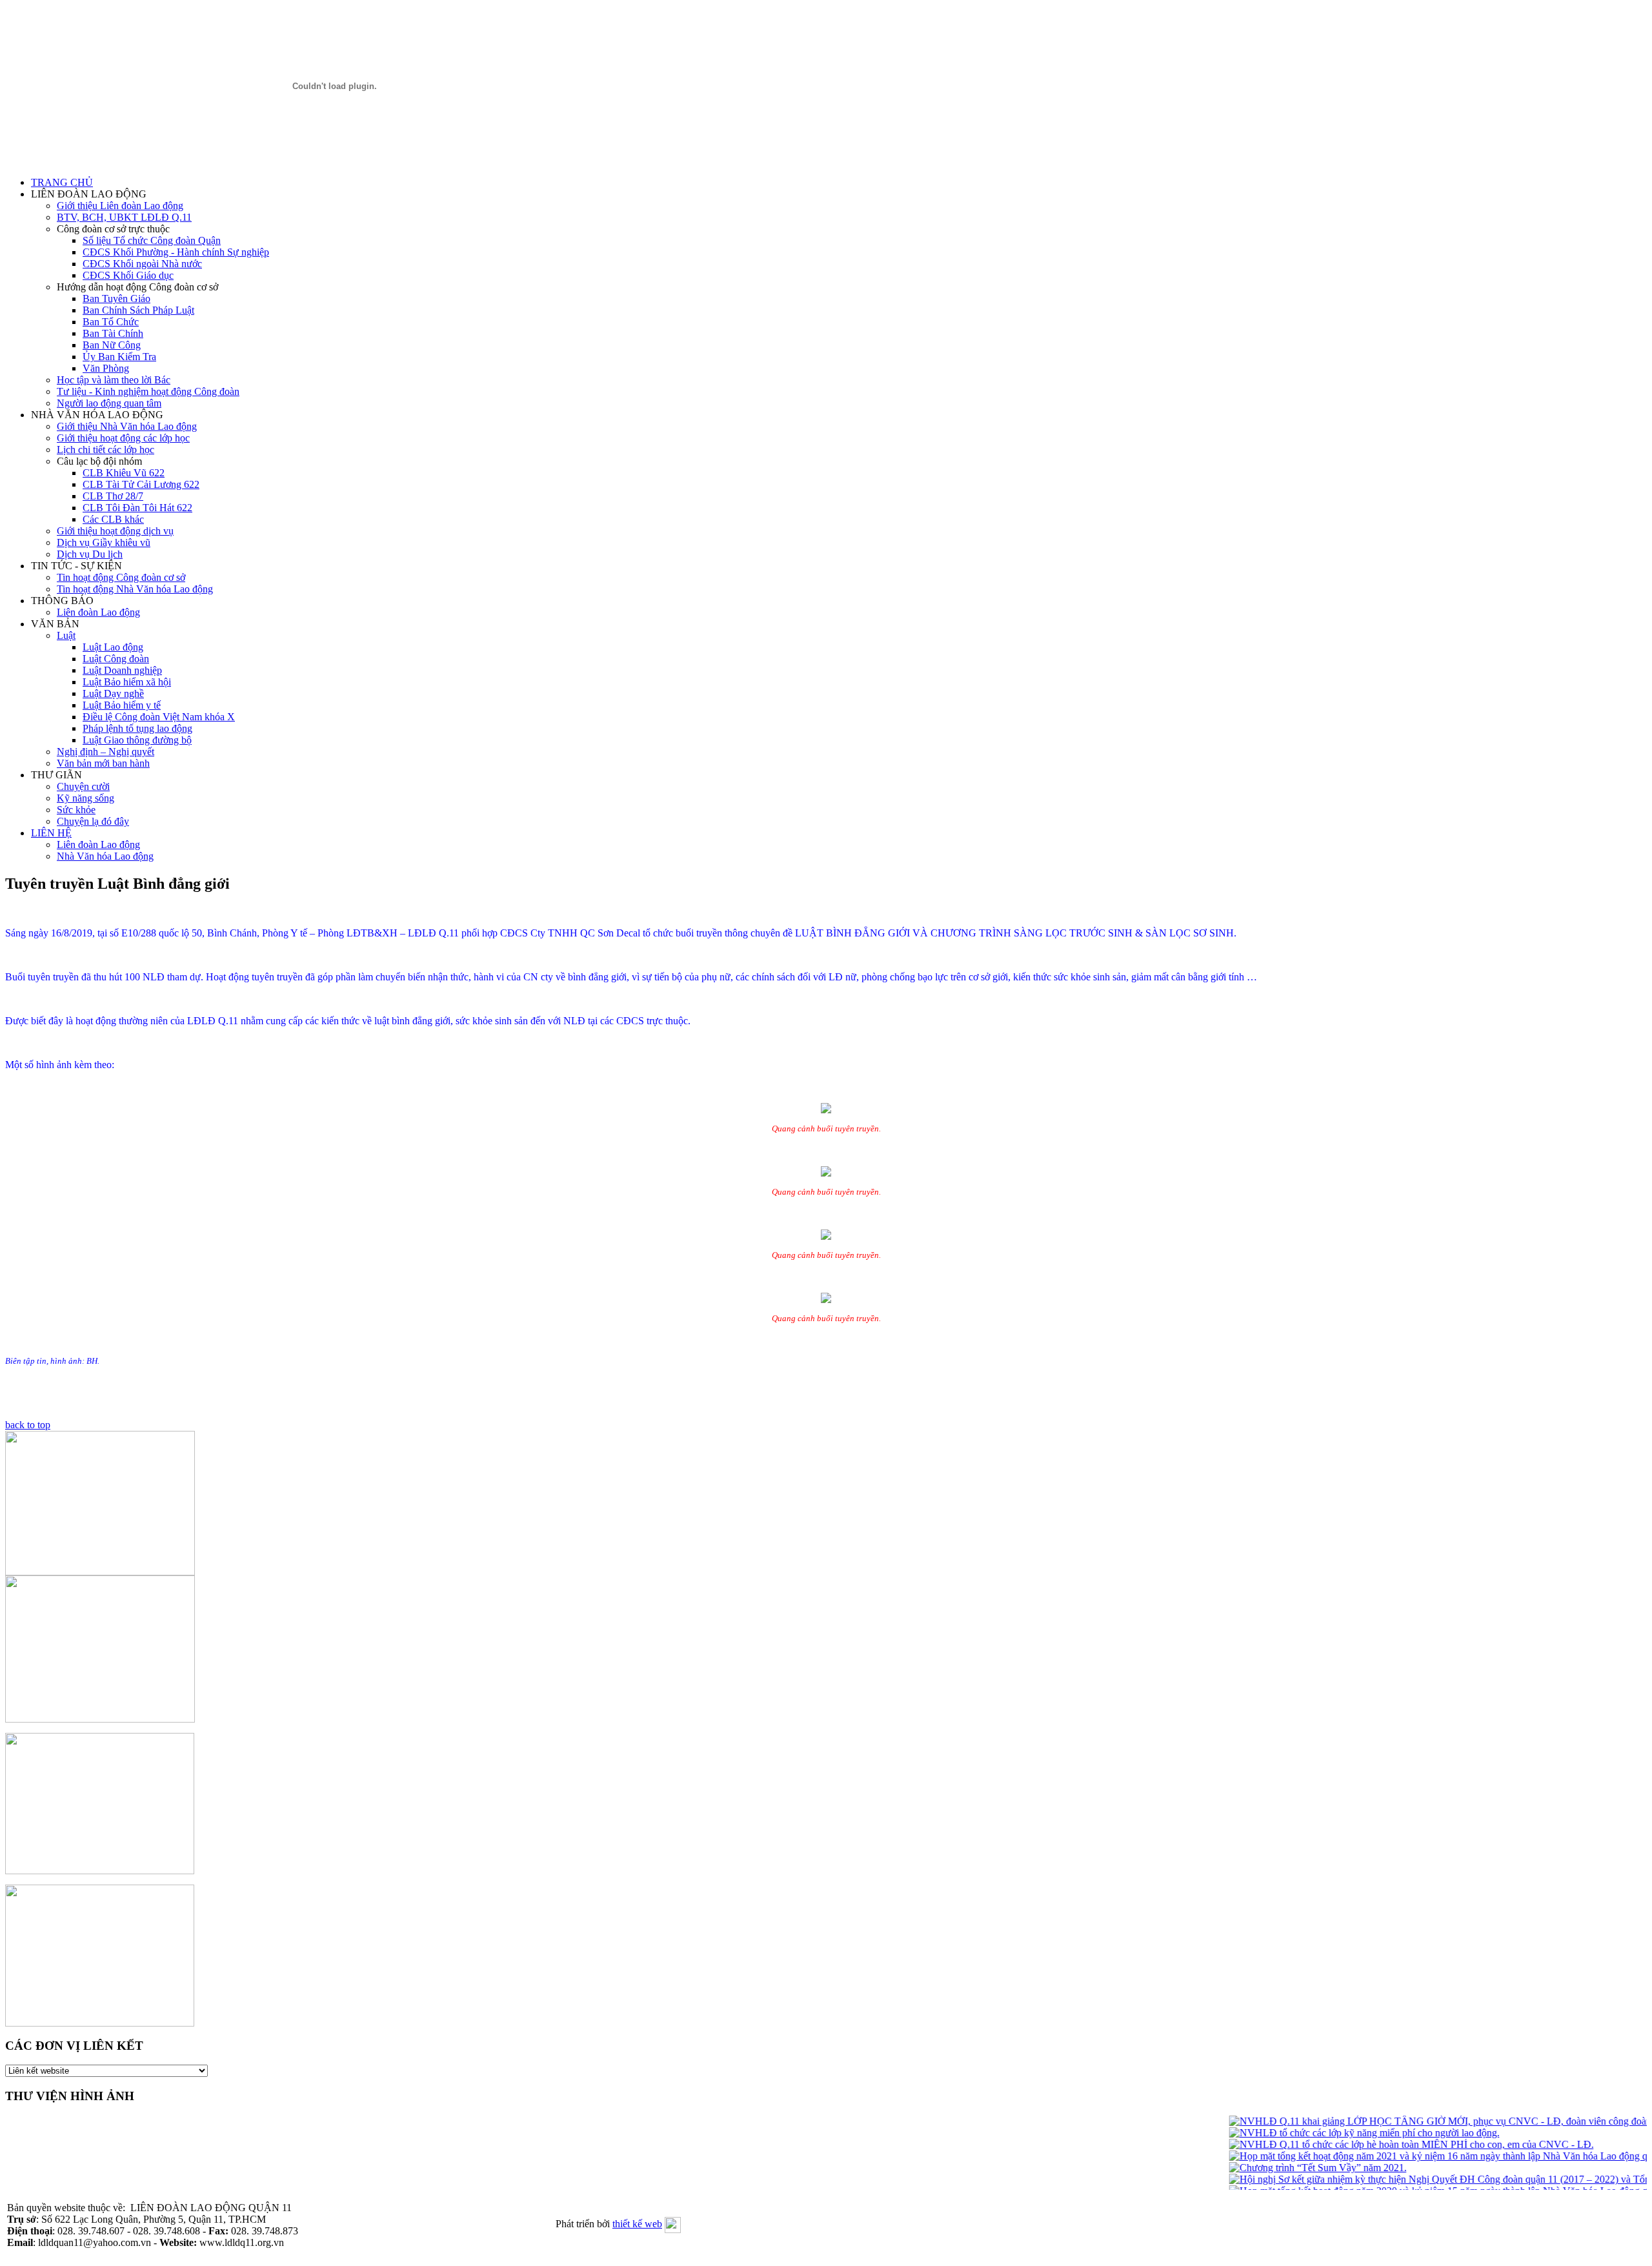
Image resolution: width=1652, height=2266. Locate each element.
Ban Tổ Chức (111, 322)
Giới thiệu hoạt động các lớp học (123, 438)
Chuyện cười (83, 786)
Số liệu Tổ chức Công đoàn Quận (152, 240)
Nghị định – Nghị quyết (106, 752)
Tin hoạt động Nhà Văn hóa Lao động (135, 589)
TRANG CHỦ (62, 182)
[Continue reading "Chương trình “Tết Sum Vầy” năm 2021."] (1295, 2168)
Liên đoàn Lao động (98, 612)
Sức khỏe (76, 810)
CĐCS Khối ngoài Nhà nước (142, 264)
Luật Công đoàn (116, 659)
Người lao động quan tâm (109, 403)
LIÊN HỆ (51, 833)
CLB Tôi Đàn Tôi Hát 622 (137, 508)
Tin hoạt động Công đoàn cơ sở (121, 577)
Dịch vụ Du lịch (90, 554)
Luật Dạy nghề (113, 693)
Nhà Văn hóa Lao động (105, 856)
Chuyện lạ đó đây (93, 821)
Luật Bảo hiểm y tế (122, 705)
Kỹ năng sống (86, 798)
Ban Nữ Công (112, 345)
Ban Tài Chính (113, 333)
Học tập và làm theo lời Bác (114, 380)
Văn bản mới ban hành (103, 763)
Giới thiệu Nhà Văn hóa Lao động (127, 426)
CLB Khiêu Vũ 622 (124, 473)
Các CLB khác (113, 519)
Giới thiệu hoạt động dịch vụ (115, 531)
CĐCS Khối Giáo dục (128, 275)
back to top (28, 1425)
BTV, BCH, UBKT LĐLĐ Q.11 (124, 217)
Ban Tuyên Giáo (116, 298)
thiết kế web (637, 2224)
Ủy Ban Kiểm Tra (119, 357)
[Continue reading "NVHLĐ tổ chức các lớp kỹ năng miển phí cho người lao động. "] (1342, 2133)
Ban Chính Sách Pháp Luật (138, 310)
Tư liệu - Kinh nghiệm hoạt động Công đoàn (148, 391)
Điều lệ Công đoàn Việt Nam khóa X (159, 717)
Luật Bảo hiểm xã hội (127, 682)
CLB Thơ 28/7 (113, 496)
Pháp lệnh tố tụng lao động (137, 728)
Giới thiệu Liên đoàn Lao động (120, 206)
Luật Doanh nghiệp (122, 670)
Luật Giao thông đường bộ (137, 740)
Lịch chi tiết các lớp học (106, 450)
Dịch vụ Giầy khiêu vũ (104, 542)
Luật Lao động (113, 647)
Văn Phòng (106, 368)
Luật (66, 635)
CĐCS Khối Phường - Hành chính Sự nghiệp (176, 252)
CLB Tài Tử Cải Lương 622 (141, 484)
